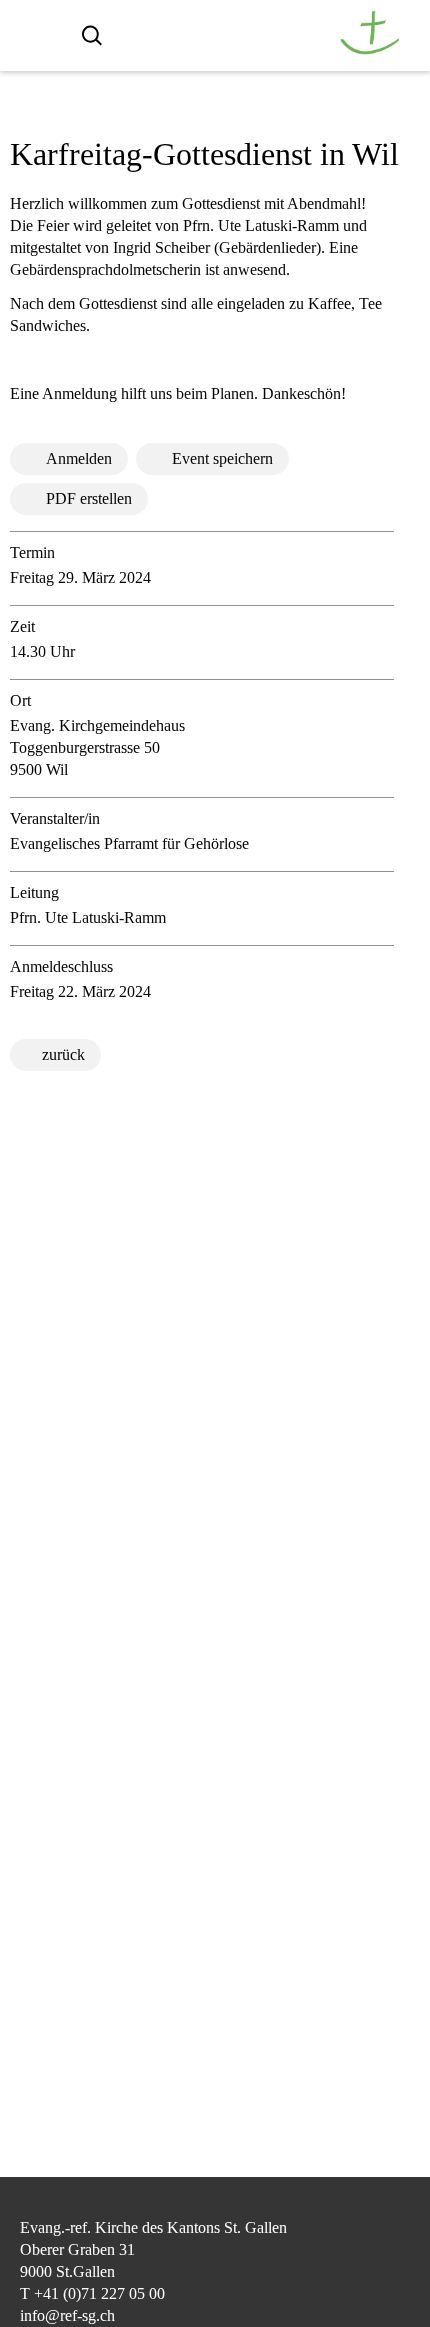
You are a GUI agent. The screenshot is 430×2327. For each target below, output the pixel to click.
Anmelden (79, 458)
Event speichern (222, 458)
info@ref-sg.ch (67, 2315)
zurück (63, 1054)
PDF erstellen (89, 498)
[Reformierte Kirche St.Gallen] (370, 49)
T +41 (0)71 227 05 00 (92, 2293)
